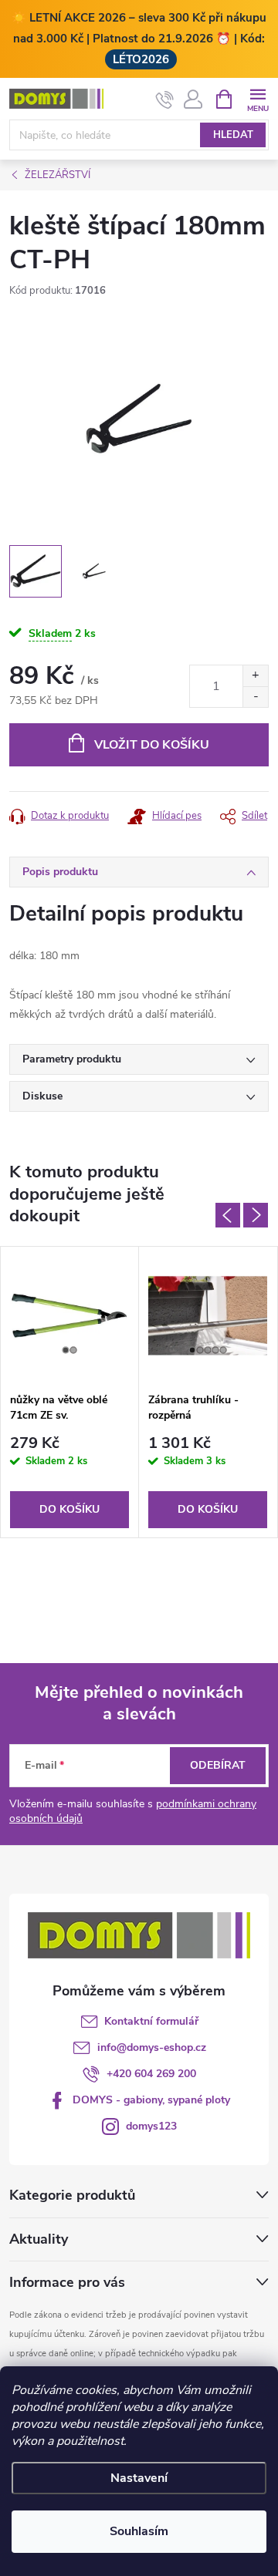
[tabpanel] (70, 1392)
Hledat (233, 135)
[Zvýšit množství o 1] (255, 676)
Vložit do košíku (152, 745)
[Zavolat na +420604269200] (165, 99)
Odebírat (218, 1765)
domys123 (151, 2126)
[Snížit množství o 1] (255, 697)
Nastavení (139, 2478)
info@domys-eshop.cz (152, 2047)
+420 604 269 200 (151, 2074)
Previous (228, 1215)
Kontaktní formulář (151, 2021)
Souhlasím (139, 2531)
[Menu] (258, 98)
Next (256, 1215)
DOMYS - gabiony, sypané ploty (151, 2100)
